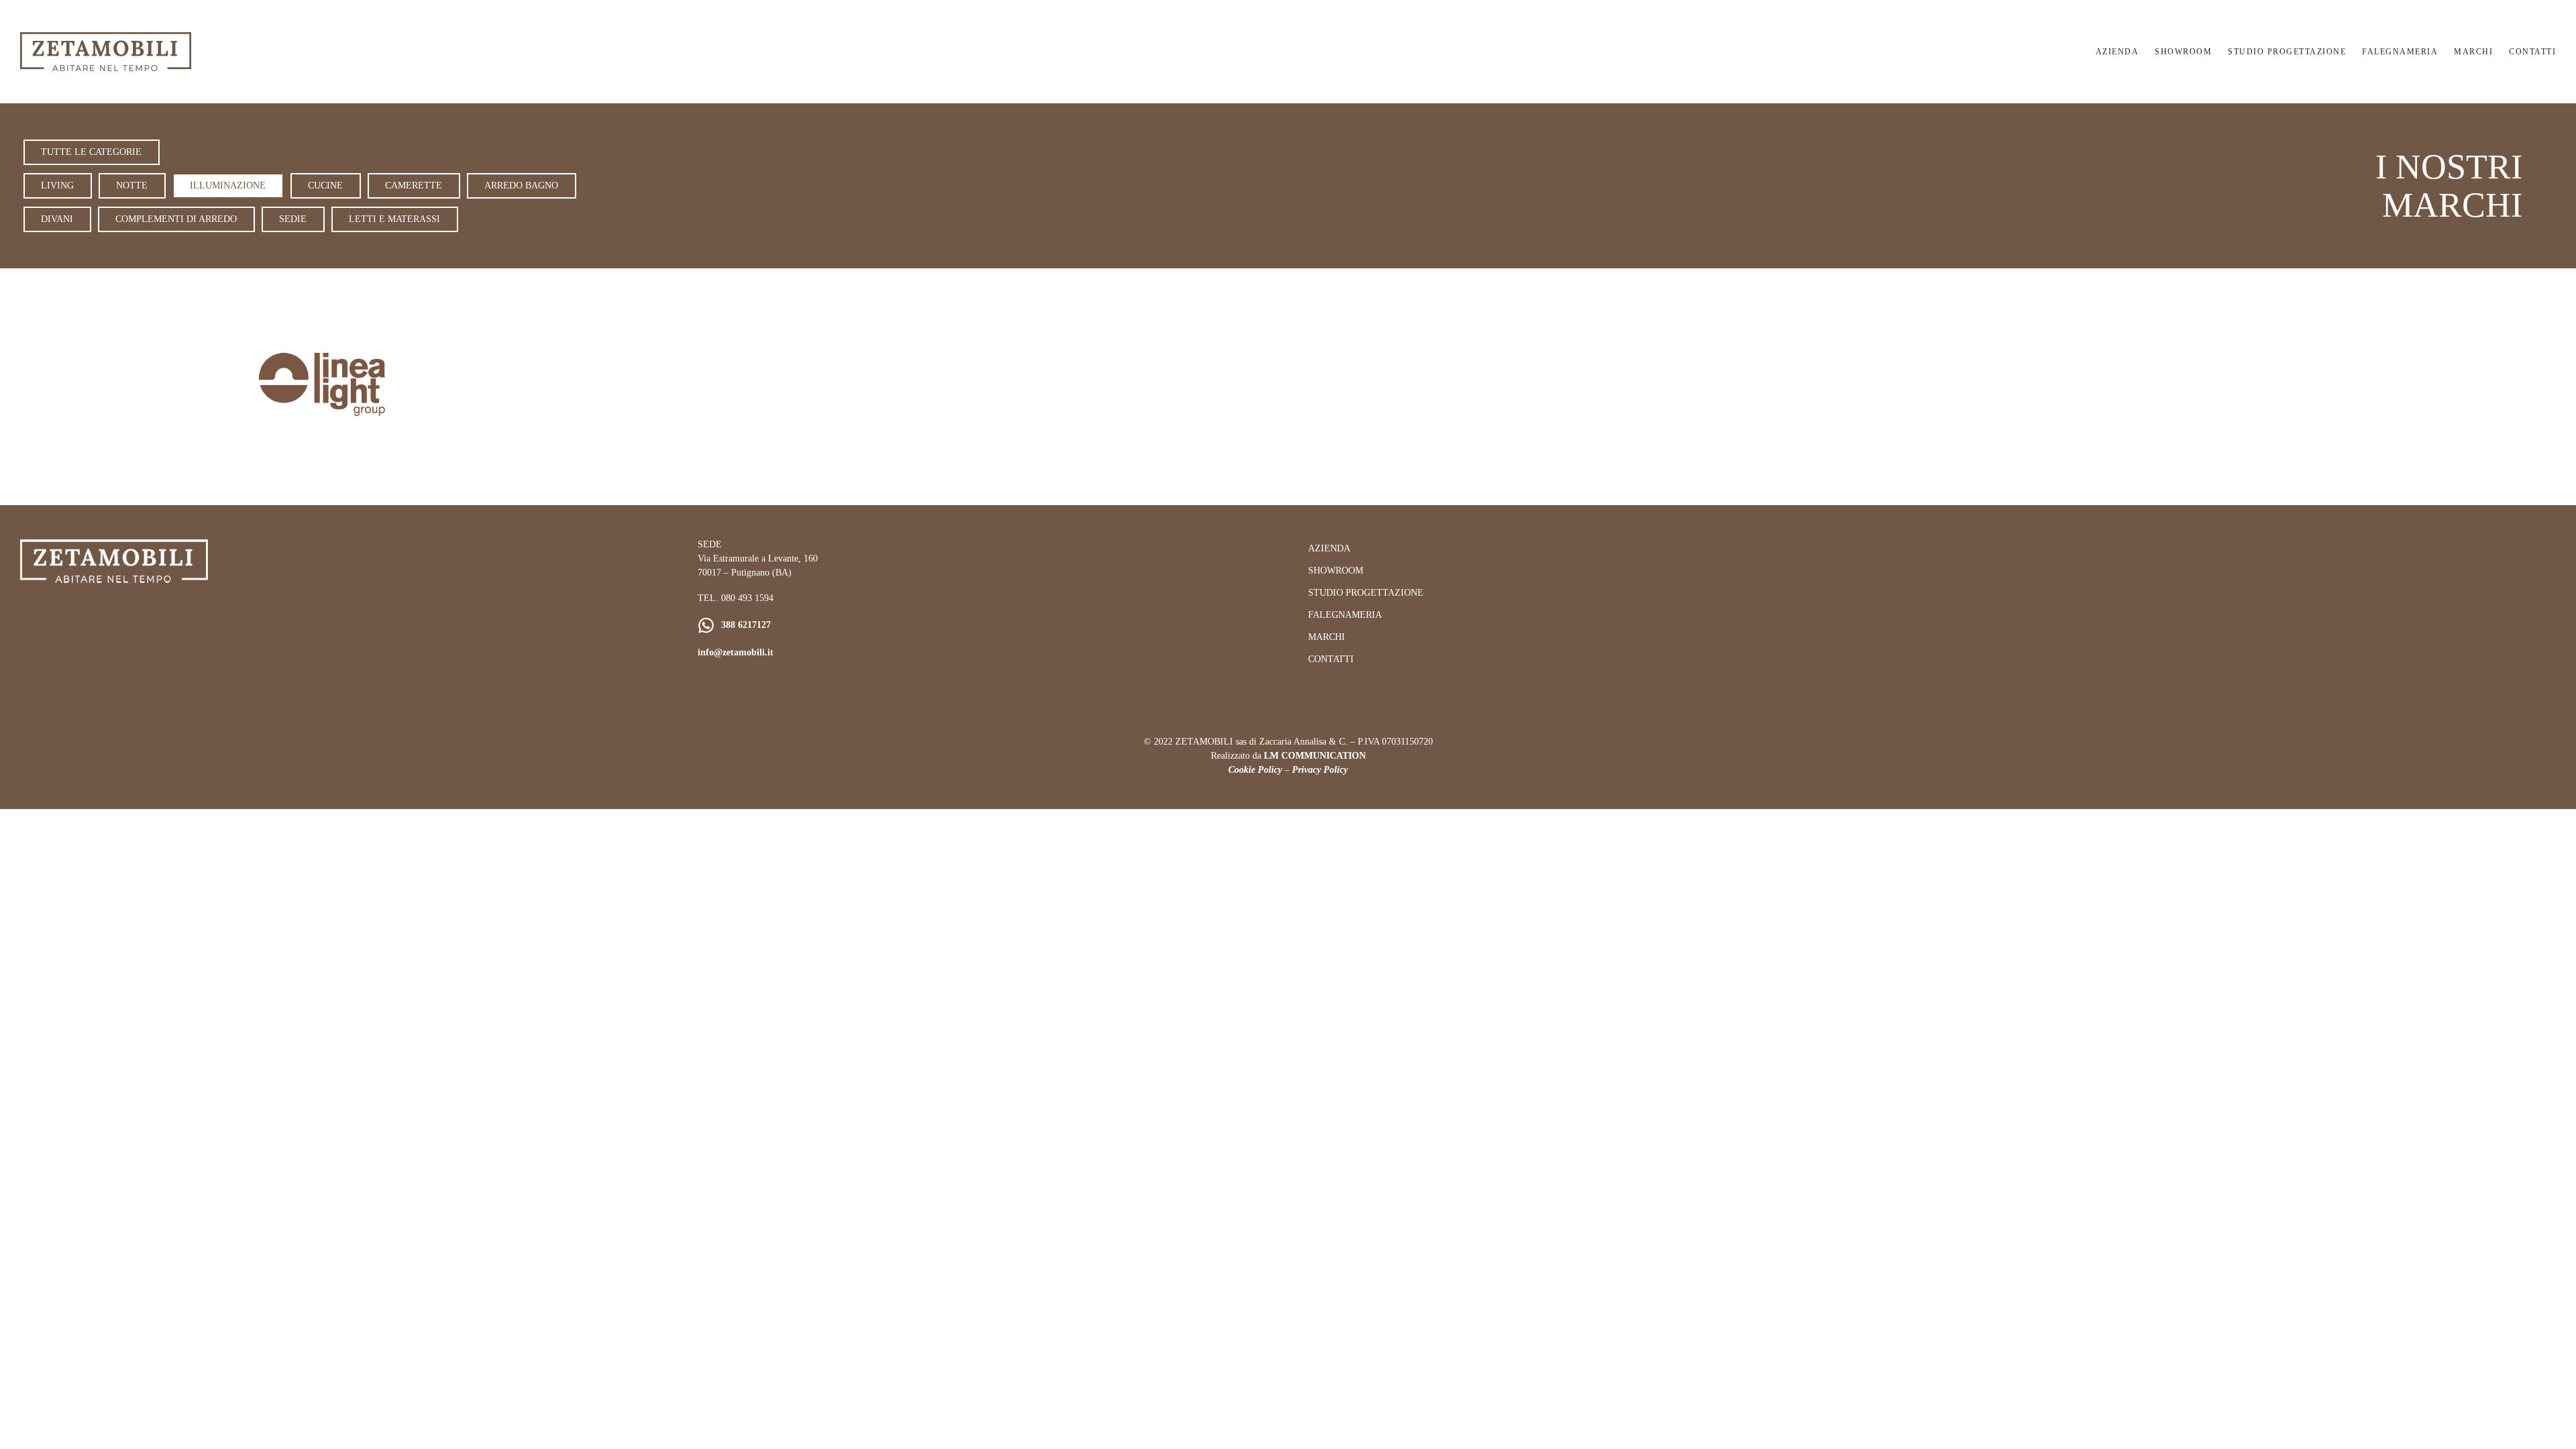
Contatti (2532, 52)
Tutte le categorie (91, 152)
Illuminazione (228, 185)
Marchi (2473, 52)
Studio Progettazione (2287, 52)
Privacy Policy (1320, 770)
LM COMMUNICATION (1315, 756)
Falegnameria (2400, 52)
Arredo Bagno (521, 185)
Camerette (414, 185)
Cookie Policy (1255, 770)
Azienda (2117, 52)
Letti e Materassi (394, 219)
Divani (57, 219)
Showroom (2183, 52)
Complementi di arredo (176, 219)
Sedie (293, 219)
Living (57, 185)
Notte (132, 185)
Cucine (325, 185)
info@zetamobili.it (736, 652)
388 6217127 (746, 625)
